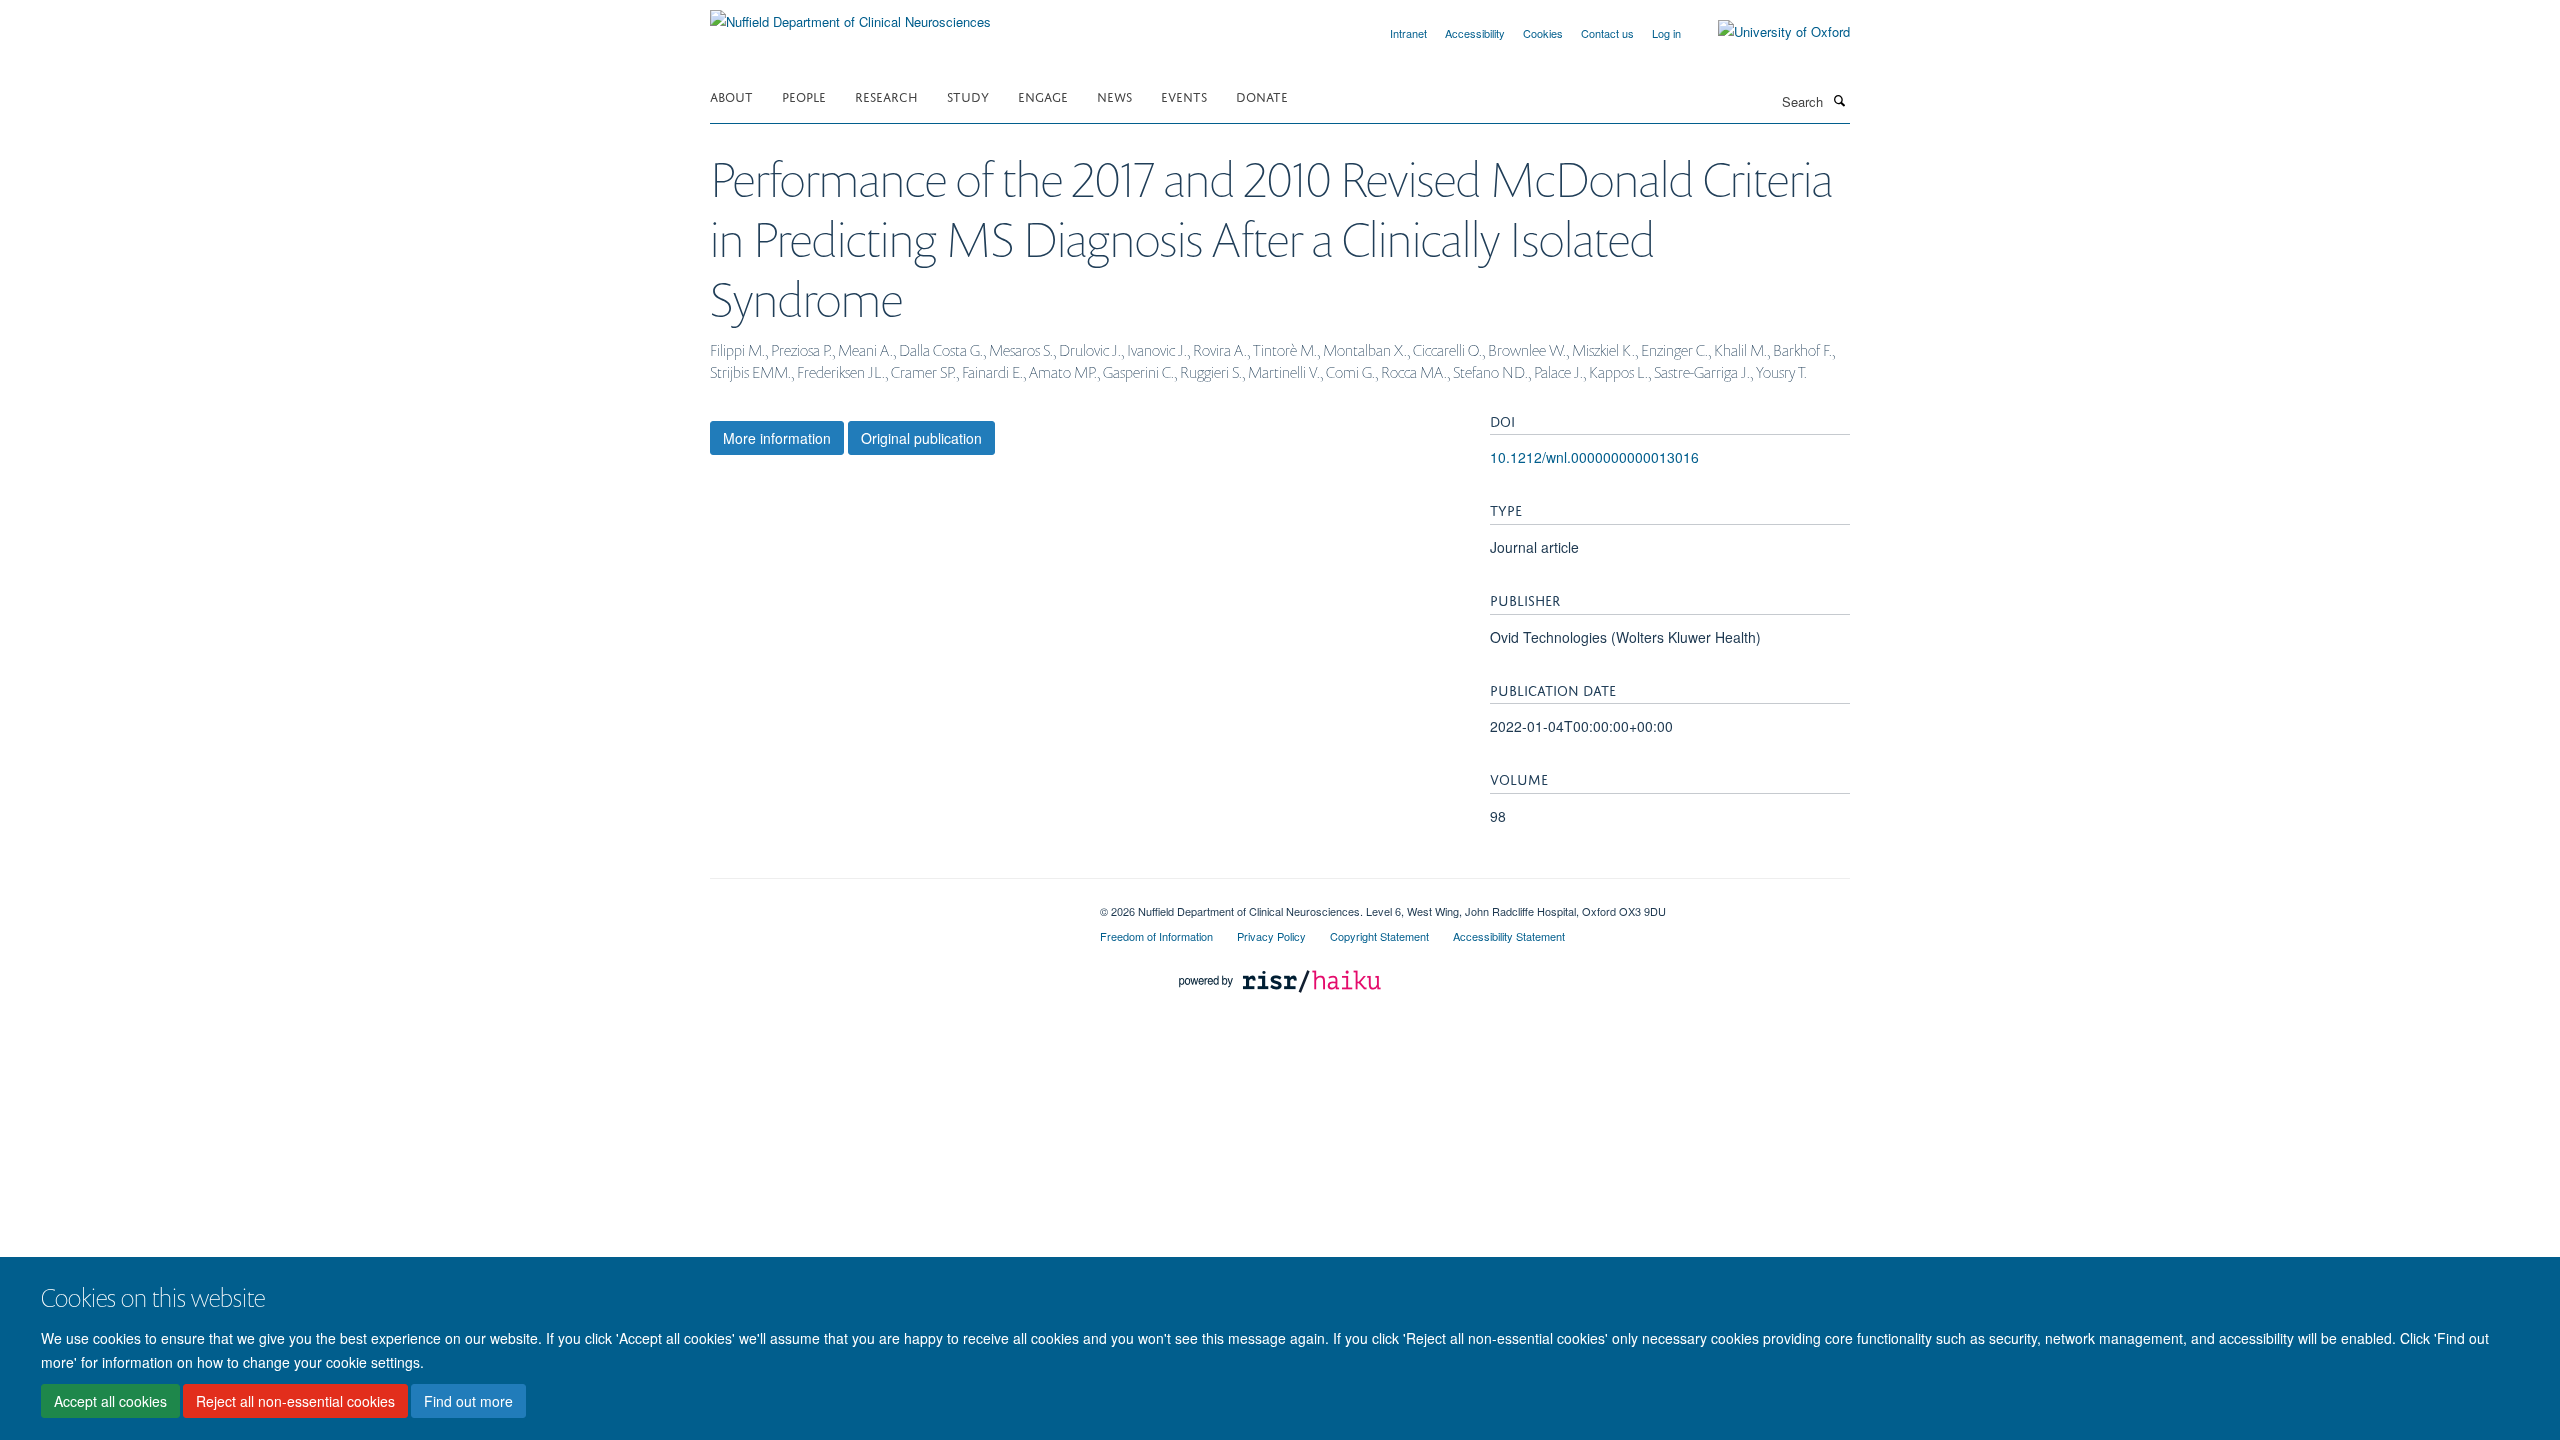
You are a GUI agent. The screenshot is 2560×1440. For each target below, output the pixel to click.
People (804, 95)
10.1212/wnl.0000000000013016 (1594, 457)
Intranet (1408, 33)
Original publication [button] (921, 438)
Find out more (468, 1401)
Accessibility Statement (1509, 936)
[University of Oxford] (1769, 32)
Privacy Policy (1271, 936)
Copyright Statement (1379, 936)
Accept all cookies (110, 1401)
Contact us (1607, 33)
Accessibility (1475, 33)
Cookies (1543, 33)
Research (886, 95)
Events (1184, 95)
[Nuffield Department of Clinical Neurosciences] (850, 14)
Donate (1262, 95)
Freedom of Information (1156, 936)
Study (968, 95)
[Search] (1839, 100)
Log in (1666, 33)
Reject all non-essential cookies (295, 1401)
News (1114, 95)
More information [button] (777, 438)
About (731, 95)
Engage (1043, 95)
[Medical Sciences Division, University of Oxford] (890, 904)
